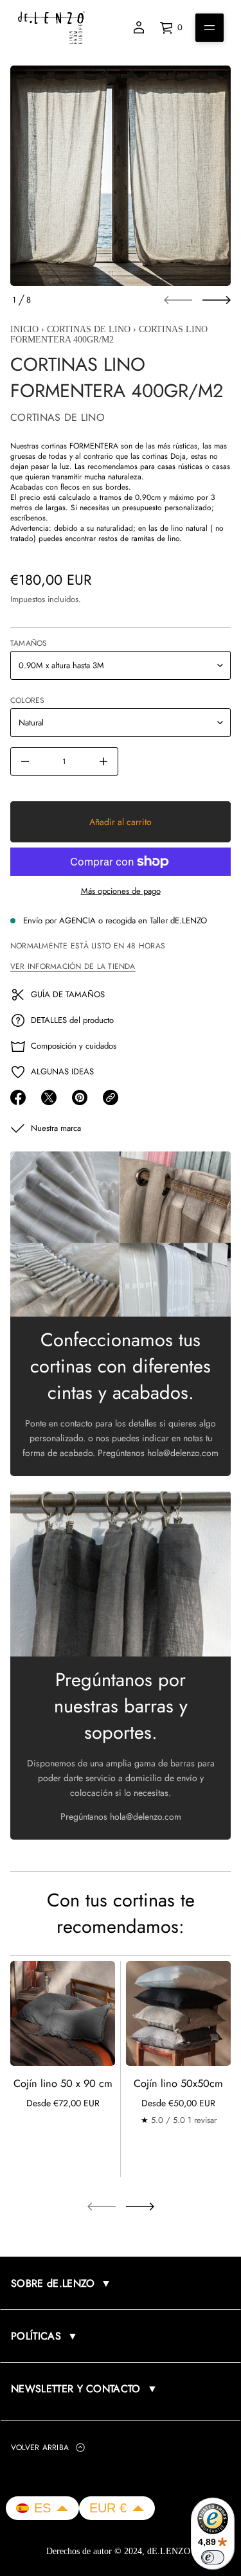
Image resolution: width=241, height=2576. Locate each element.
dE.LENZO (170, 2551)
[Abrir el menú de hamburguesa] (210, 28)
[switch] (213, 2557)
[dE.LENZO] (51, 28)
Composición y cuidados (74, 1046)
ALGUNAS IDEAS (62, 1071)
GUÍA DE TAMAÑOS (68, 994)
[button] (42, 2508)
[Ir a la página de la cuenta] (139, 28)
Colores (28, 700)
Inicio (24, 329)
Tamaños (29, 643)
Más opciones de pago (121, 891)
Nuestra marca (56, 1128)
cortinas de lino (89, 329)
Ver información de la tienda (73, 966)
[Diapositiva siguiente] (217, 300)
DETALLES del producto (72, 1020)
